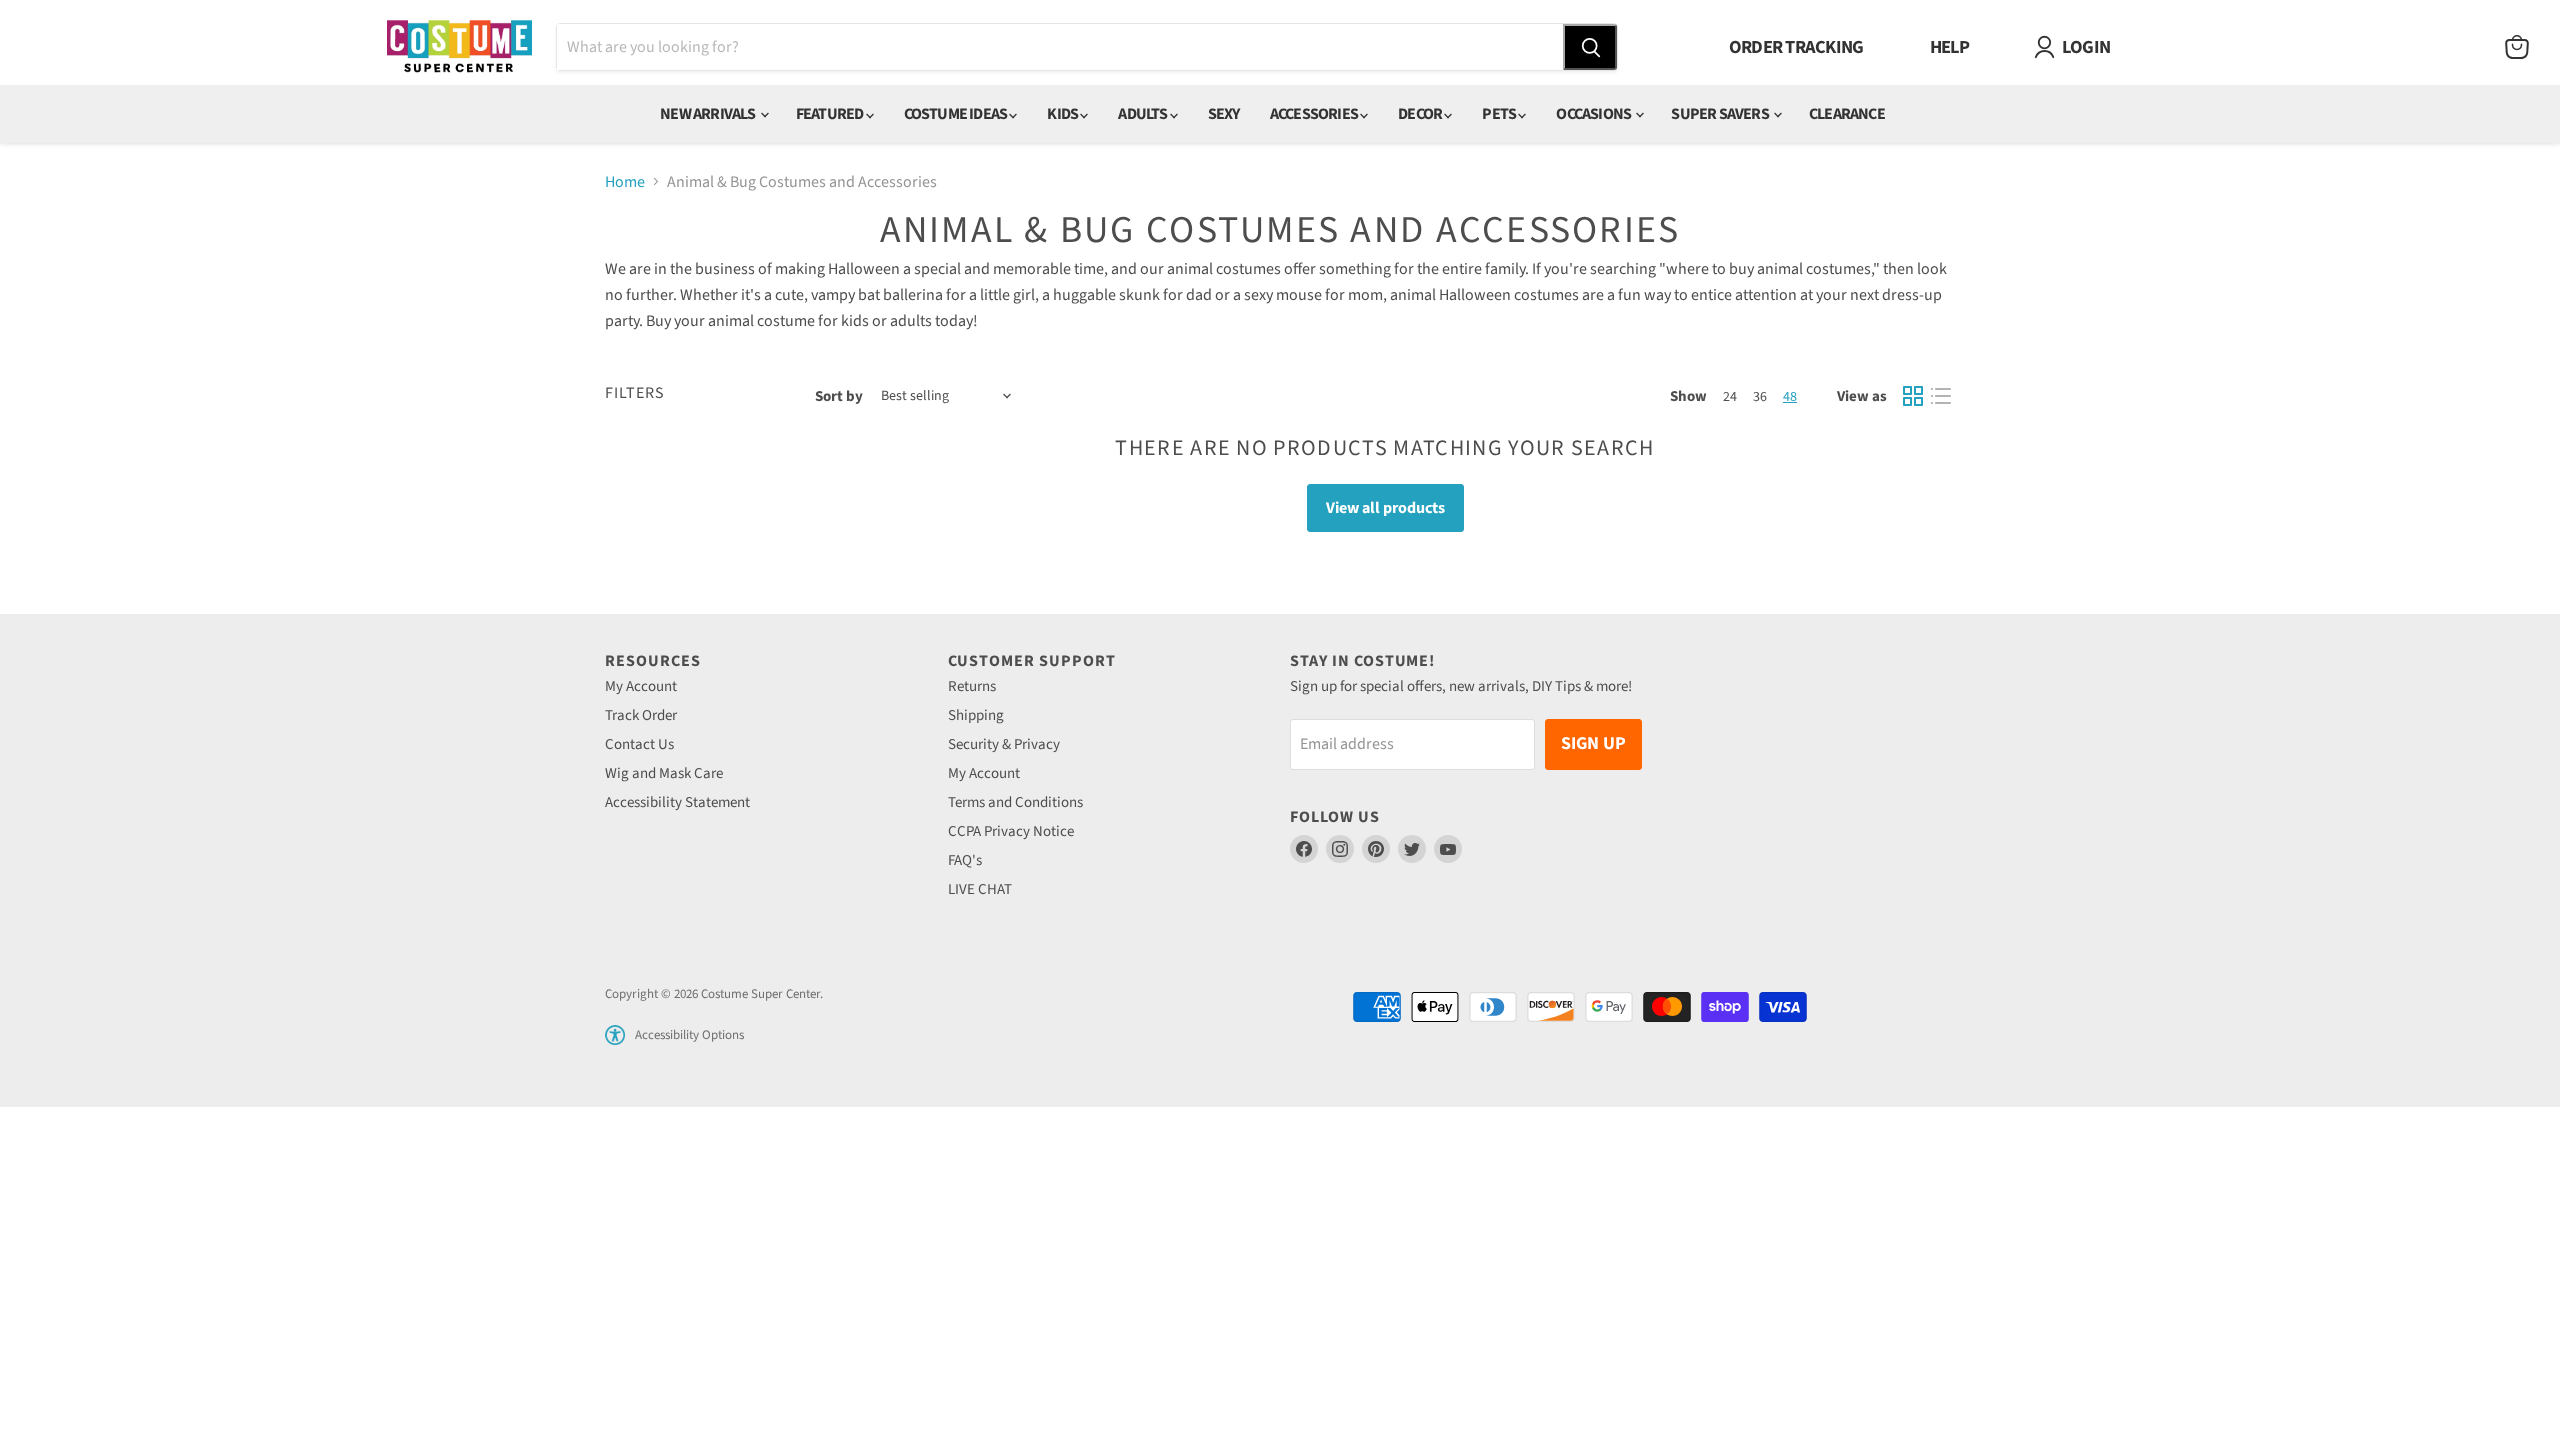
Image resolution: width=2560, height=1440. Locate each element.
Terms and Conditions (1015, 802)
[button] (615, 1035)
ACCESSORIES (1315, 114)
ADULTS (1143, 114)
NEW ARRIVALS (709, 114)
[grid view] (1913, 396)
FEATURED (831, 114)
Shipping (976, 715)
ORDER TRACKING (1796, 47)
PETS (1500, 114)
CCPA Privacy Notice (1011, 831)
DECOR (1421, 114)
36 (1760, 397)
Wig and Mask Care (664, 773)
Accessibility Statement (677, 802)
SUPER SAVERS (1721, 114)
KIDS (1063, 114)
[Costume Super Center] (459, 47)
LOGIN (2086, 47)
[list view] (1941, 396)
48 (1790, 397)
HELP (1950, 47)
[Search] (1590, 47)
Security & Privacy (1004, 744)
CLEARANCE (1847, 114)
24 (1730, 397)
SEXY (1224, 114)
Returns (972, 686)
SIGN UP (1593, 743)
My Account (641, 686)
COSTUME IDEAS (957, 114)
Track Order (641, 715)
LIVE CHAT (980, 889)
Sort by (839, 396)
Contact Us (639, 744)
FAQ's (965, 860)
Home (625, 182)
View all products (1385, 508)
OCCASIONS (1594, 114)
